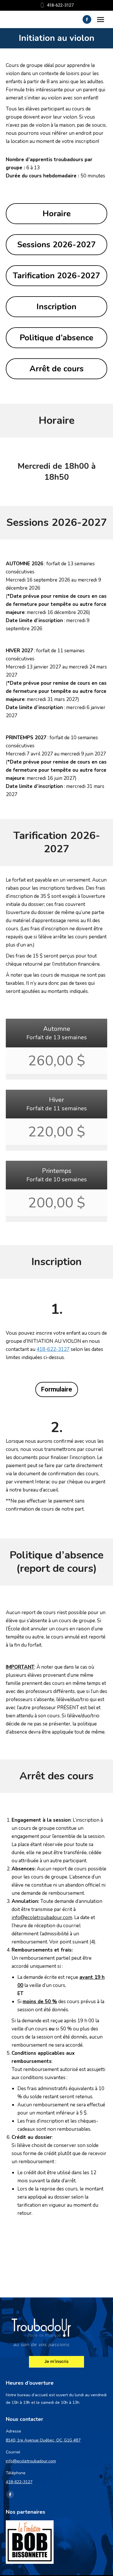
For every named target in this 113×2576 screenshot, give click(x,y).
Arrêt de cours (57, 369)
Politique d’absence (57, 338)
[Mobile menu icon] (101, 20)
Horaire (57, 214)
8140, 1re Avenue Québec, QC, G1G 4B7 (43, 2440)
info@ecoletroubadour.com (31, 2461)
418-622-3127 (53, 1349)
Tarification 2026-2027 (57, 276)
